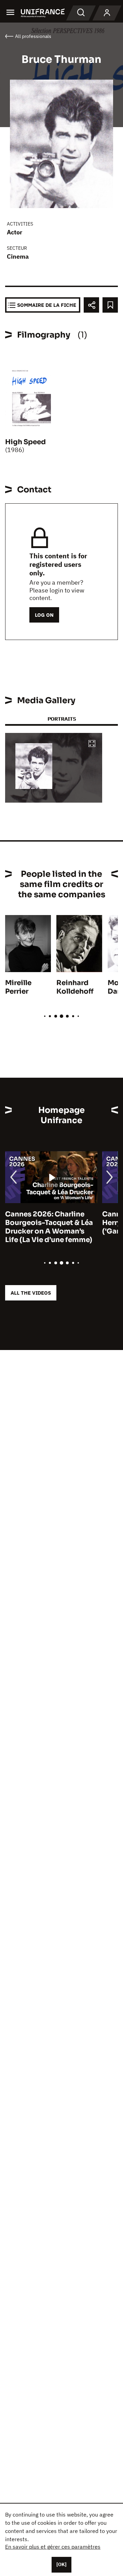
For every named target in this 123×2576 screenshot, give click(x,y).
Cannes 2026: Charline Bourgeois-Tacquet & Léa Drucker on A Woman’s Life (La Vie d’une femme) (49, 1227)
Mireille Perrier (18, 987)
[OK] (61, 2564)
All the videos (31, 1293)
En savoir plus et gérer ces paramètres (53, 2547)
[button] (92, 744)
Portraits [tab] (62, 719)
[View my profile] (107, 13)
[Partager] (91, 305)
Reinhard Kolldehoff (75, 987)
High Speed (25, 442)
